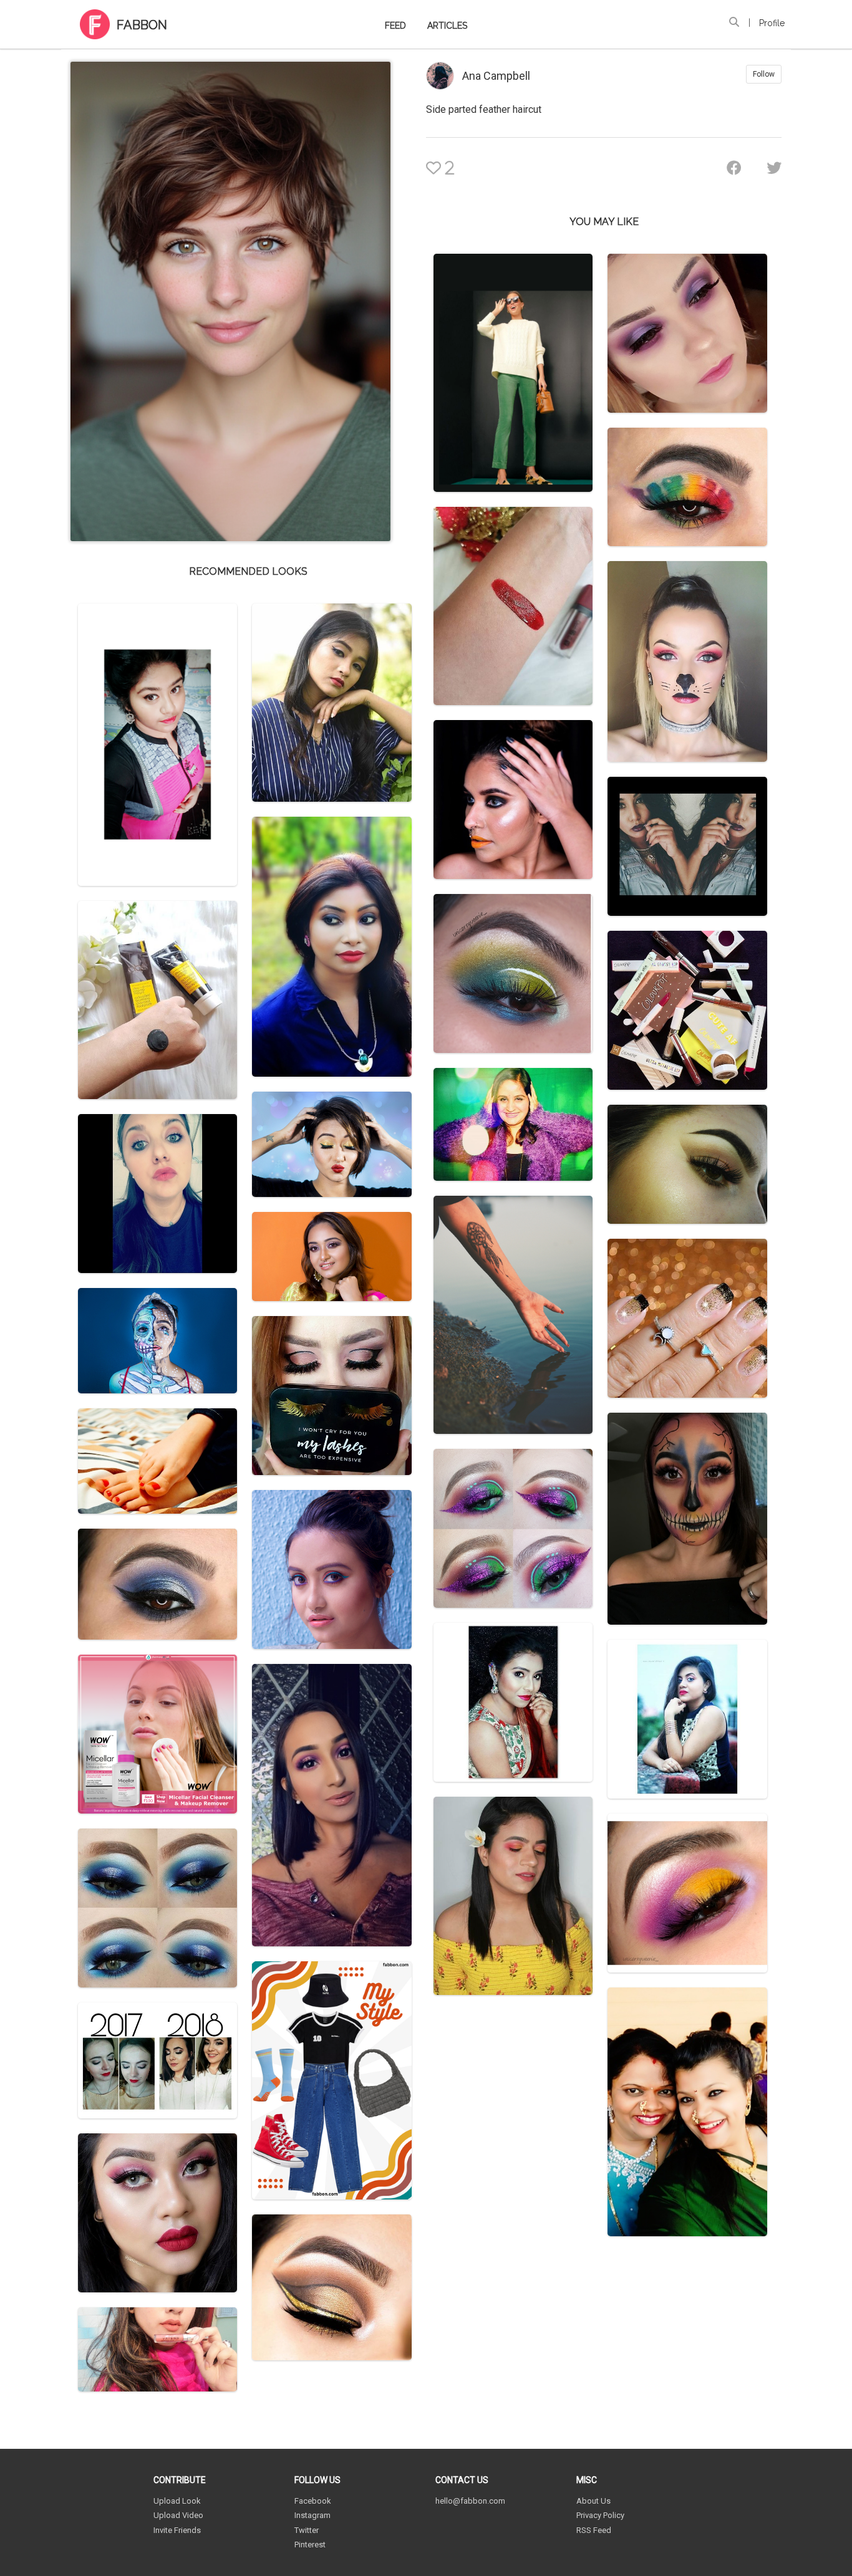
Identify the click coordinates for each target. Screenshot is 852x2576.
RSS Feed (594, 2530)
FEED (395, 26)
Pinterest (310, 2545)
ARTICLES (447, 26)
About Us (593, 2501)
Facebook (313, 2501)
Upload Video (178, 2515)
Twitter (307, 2530)
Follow (764, 74)
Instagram (312, 2515)
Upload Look (177, 2501)
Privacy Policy (600, 2515)
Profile (772, 23)
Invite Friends (177, 2530)
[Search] (734, 22)
